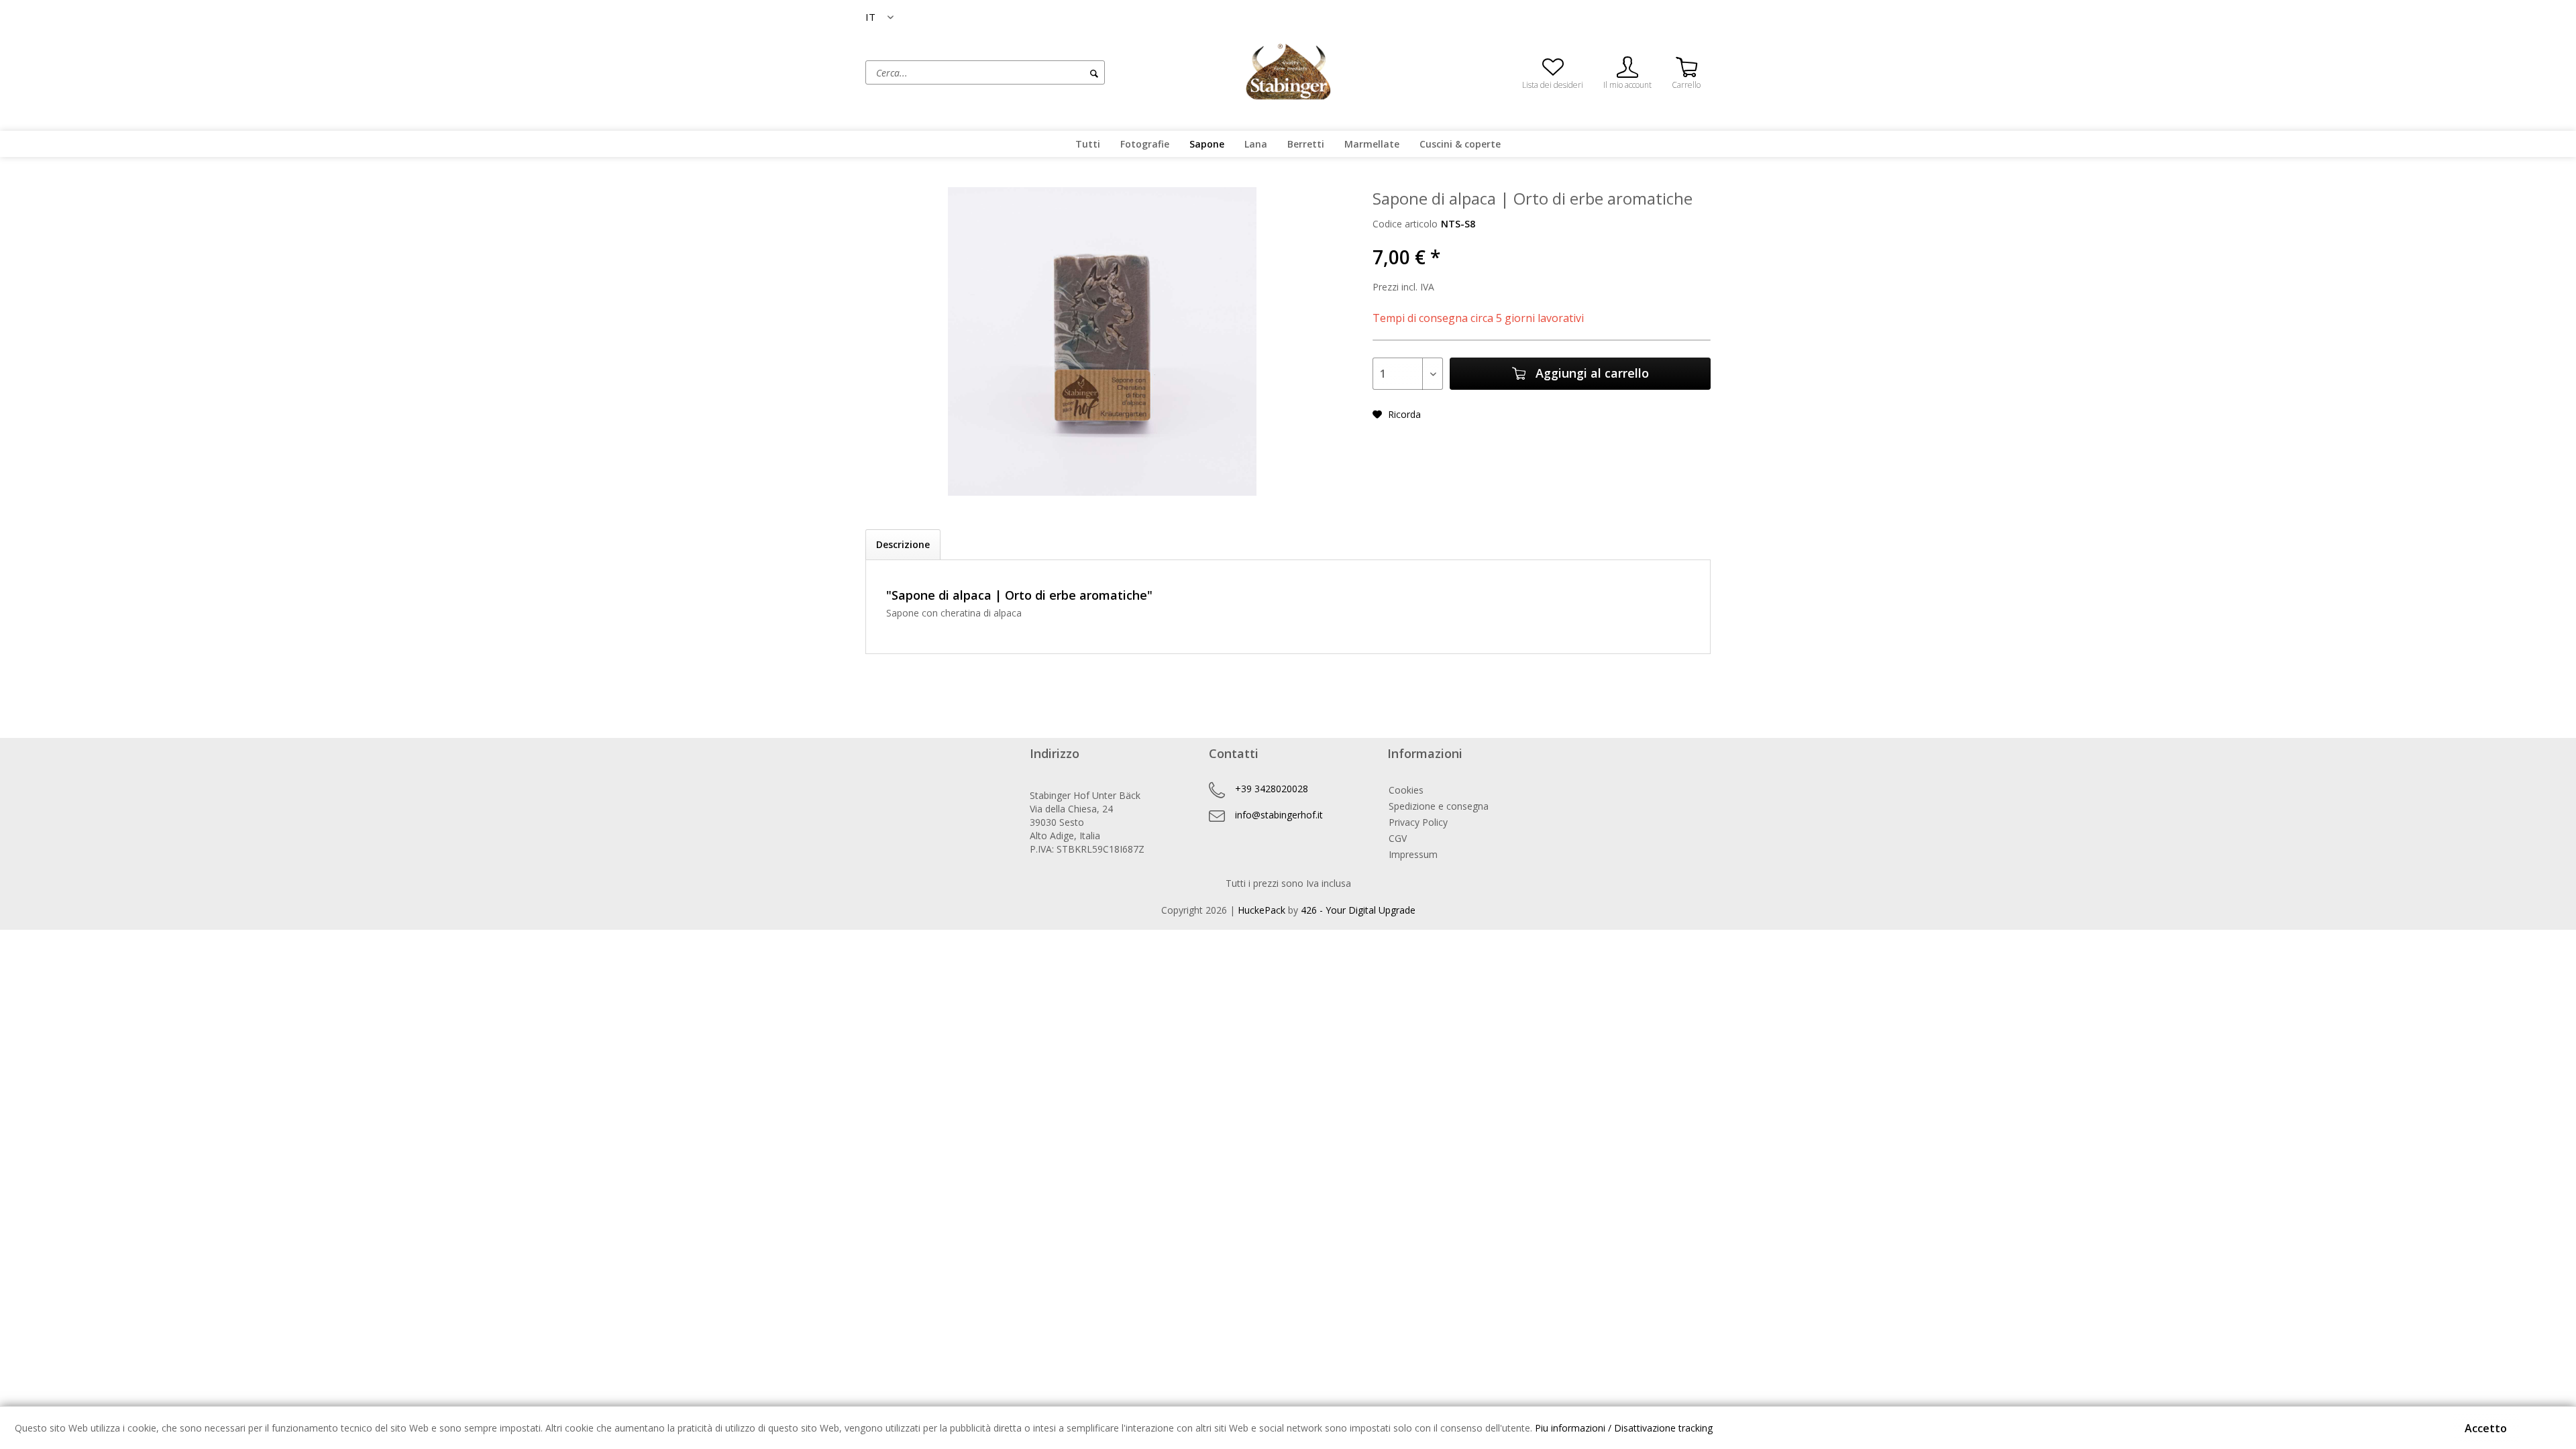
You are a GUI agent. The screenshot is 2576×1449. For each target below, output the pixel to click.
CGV (1398, 838)
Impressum (1413, 854)
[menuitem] (1036, 72)
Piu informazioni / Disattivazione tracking (1624, 1428)
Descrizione (903, 544)
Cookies (1406, 790)
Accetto (2486, 1428)
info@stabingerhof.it (1279, 815)
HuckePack (1262, 910)
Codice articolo (1405, 224)
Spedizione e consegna (1439, 806)
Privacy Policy (1418, 822)
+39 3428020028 (1272, 789)
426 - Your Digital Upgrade (1358, 910)
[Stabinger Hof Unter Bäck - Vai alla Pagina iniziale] (1288, 71)
